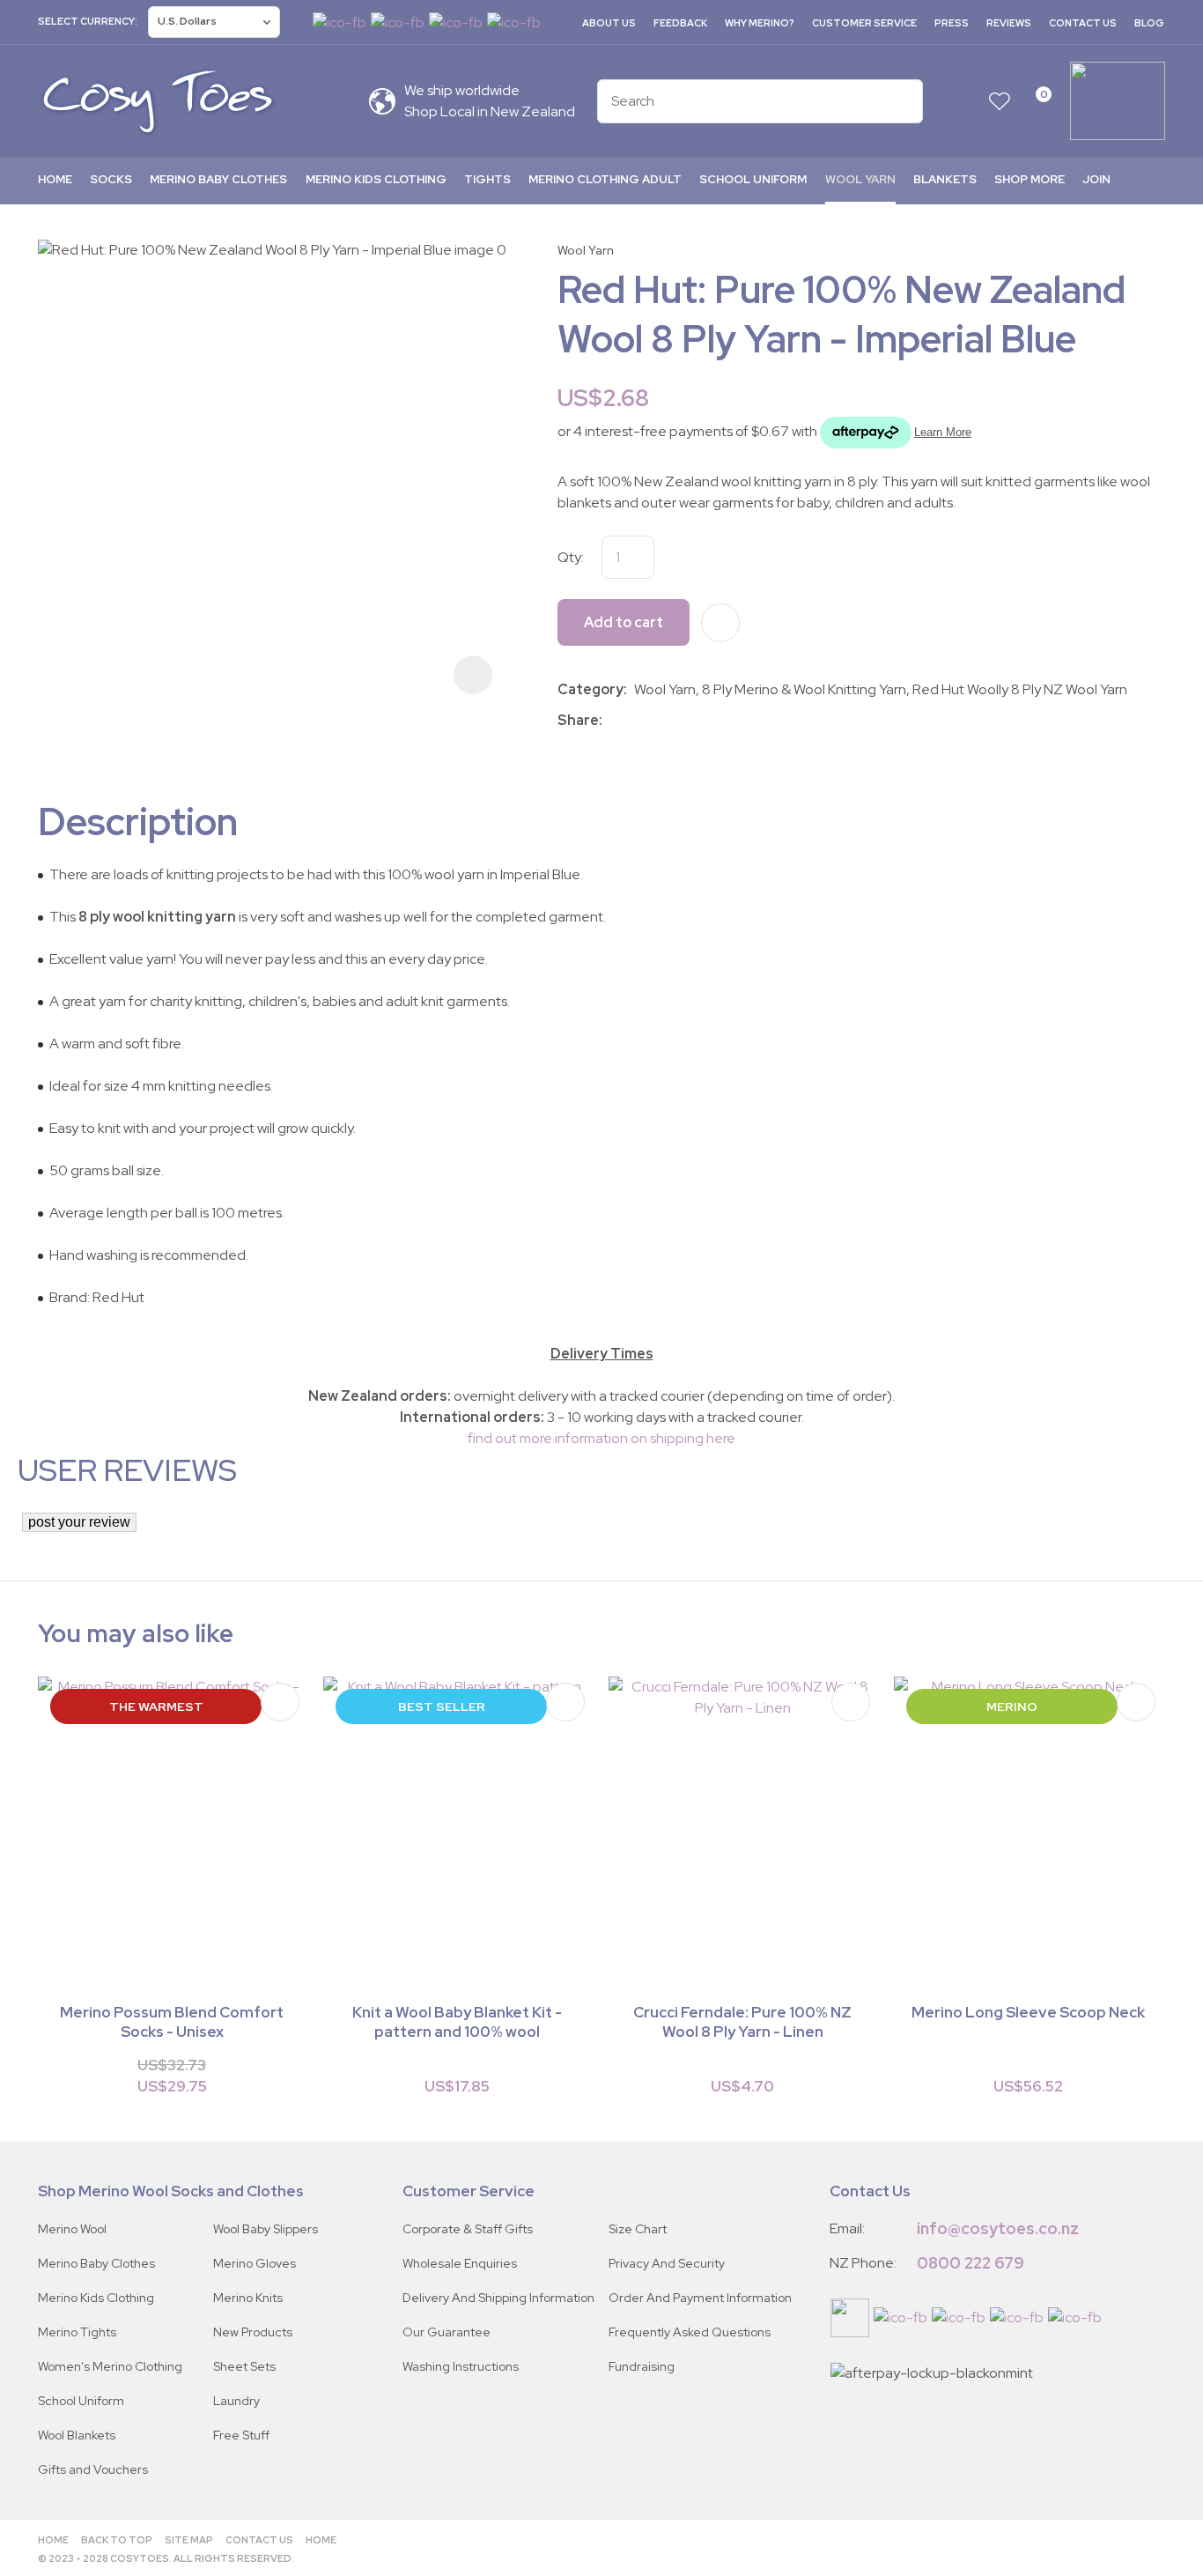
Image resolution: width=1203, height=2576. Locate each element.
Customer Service (864, 23)
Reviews (1009, 23)
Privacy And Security (667, 2263)
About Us (609, 23)
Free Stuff (241, 2435)
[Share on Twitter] (635, 721)
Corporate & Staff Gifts (468, 2229)
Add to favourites (280, 1702)
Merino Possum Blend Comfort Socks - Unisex (172, 2022)
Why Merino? (760, 23)
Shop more (1030, 179)
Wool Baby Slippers (266, 2229)
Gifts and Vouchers (93, 2469)
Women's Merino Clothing (110, 2366)
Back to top (117, 2540)
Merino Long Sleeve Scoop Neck (1028, 2012)
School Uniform (753, 179)
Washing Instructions (461, 2366)
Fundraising (642, 2366)
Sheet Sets (244, 2366)
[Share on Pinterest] (688, 721)
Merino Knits (248, 2298)
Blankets (945, 179)
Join (1096, 179)
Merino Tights (77, 2332)
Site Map (189, 2540)
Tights (487, 179)
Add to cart (624, 622)
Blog (1149, 23)
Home (55, 179)
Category (590, 689)
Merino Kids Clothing (376, 179)
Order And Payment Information (700, 2298)
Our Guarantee (447, 2332)
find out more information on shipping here (601, 1438)
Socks (111, 179)
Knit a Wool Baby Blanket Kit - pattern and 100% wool (457, 2022)
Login (965, 101)
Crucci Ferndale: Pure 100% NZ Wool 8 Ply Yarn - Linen (742, 2022)
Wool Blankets (77, 2435)
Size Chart (638, 2229)
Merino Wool (72, 2229)
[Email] (662, 720)
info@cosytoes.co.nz (998, 2228)
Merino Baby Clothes (218, 179)
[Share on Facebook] (613, 720)
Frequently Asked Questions (690, 2332)
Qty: (571, 557)
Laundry (236, 2401)
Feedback (680, 23)
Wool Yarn (860, 179)
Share (578, 720)
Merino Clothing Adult (605, 179)
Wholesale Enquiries (460, 2263)
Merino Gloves (255, 2263)
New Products (253, 2332)
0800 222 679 (971, 2263)
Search (902, 101)
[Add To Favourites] (720, 623)
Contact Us (1083, 23)
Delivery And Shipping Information (498, 2298)
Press (952, 23)
